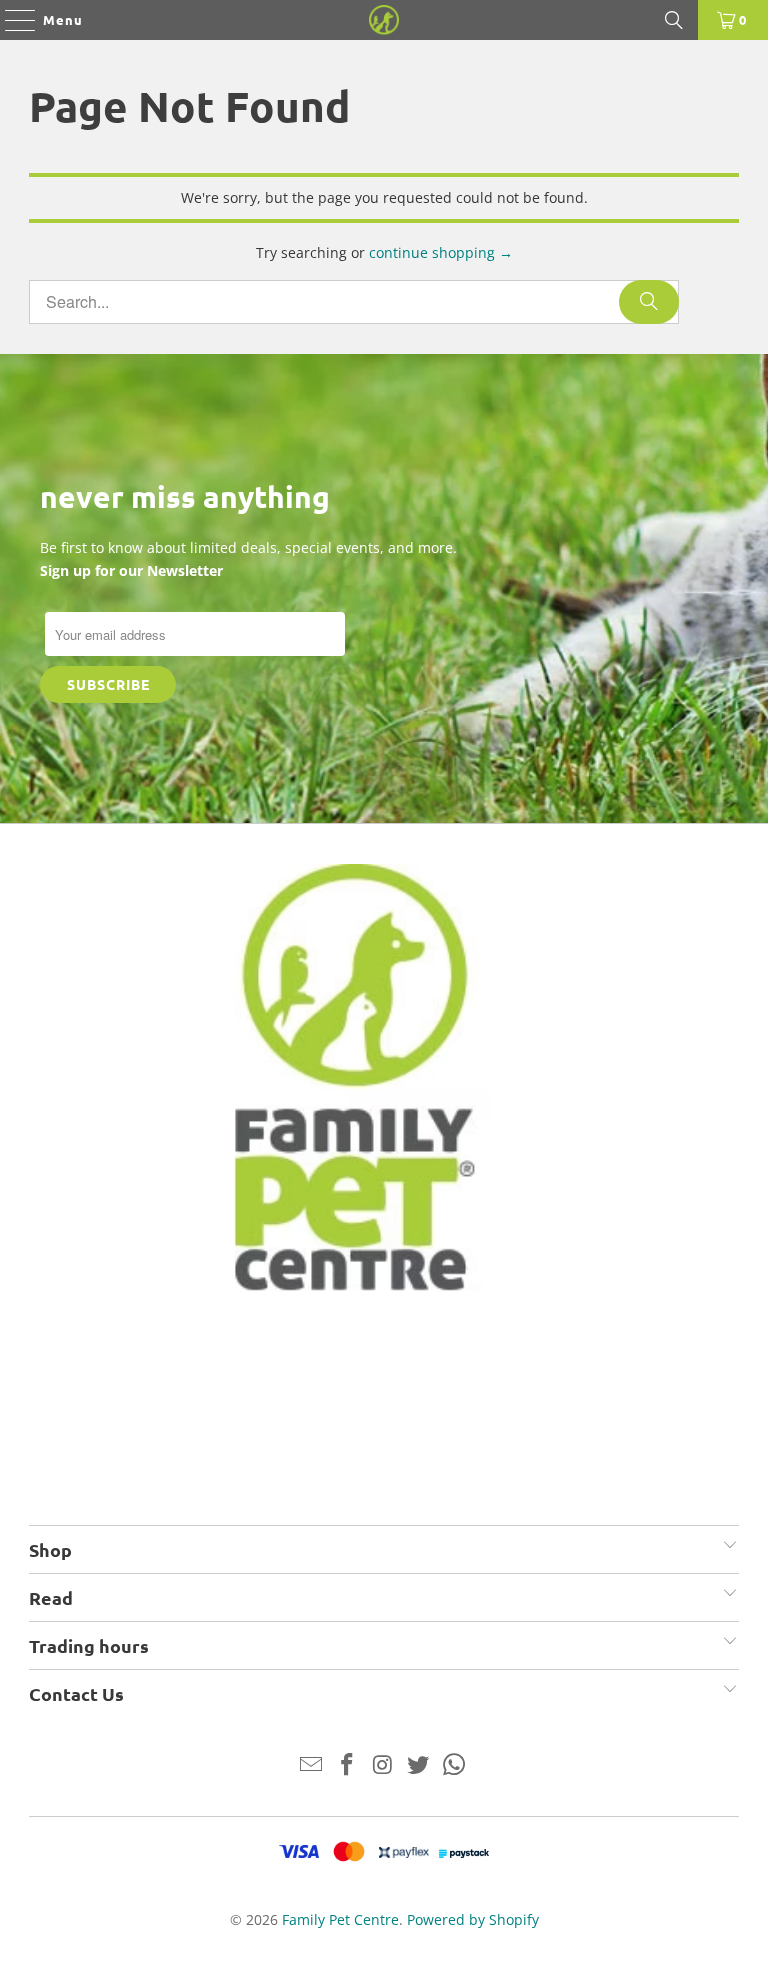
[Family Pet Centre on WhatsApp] (455, 1765)
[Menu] (10, 20)
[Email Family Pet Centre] (312, 1765)
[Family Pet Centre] (384, 20)
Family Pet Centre (340, 1919)
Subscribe (108, 684)
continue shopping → (441, 252)
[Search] (674, 20)
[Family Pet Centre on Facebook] (347, 1765)
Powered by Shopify (473, 1919)
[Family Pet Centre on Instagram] (383, 1765)
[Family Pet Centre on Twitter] (419, 1765)
